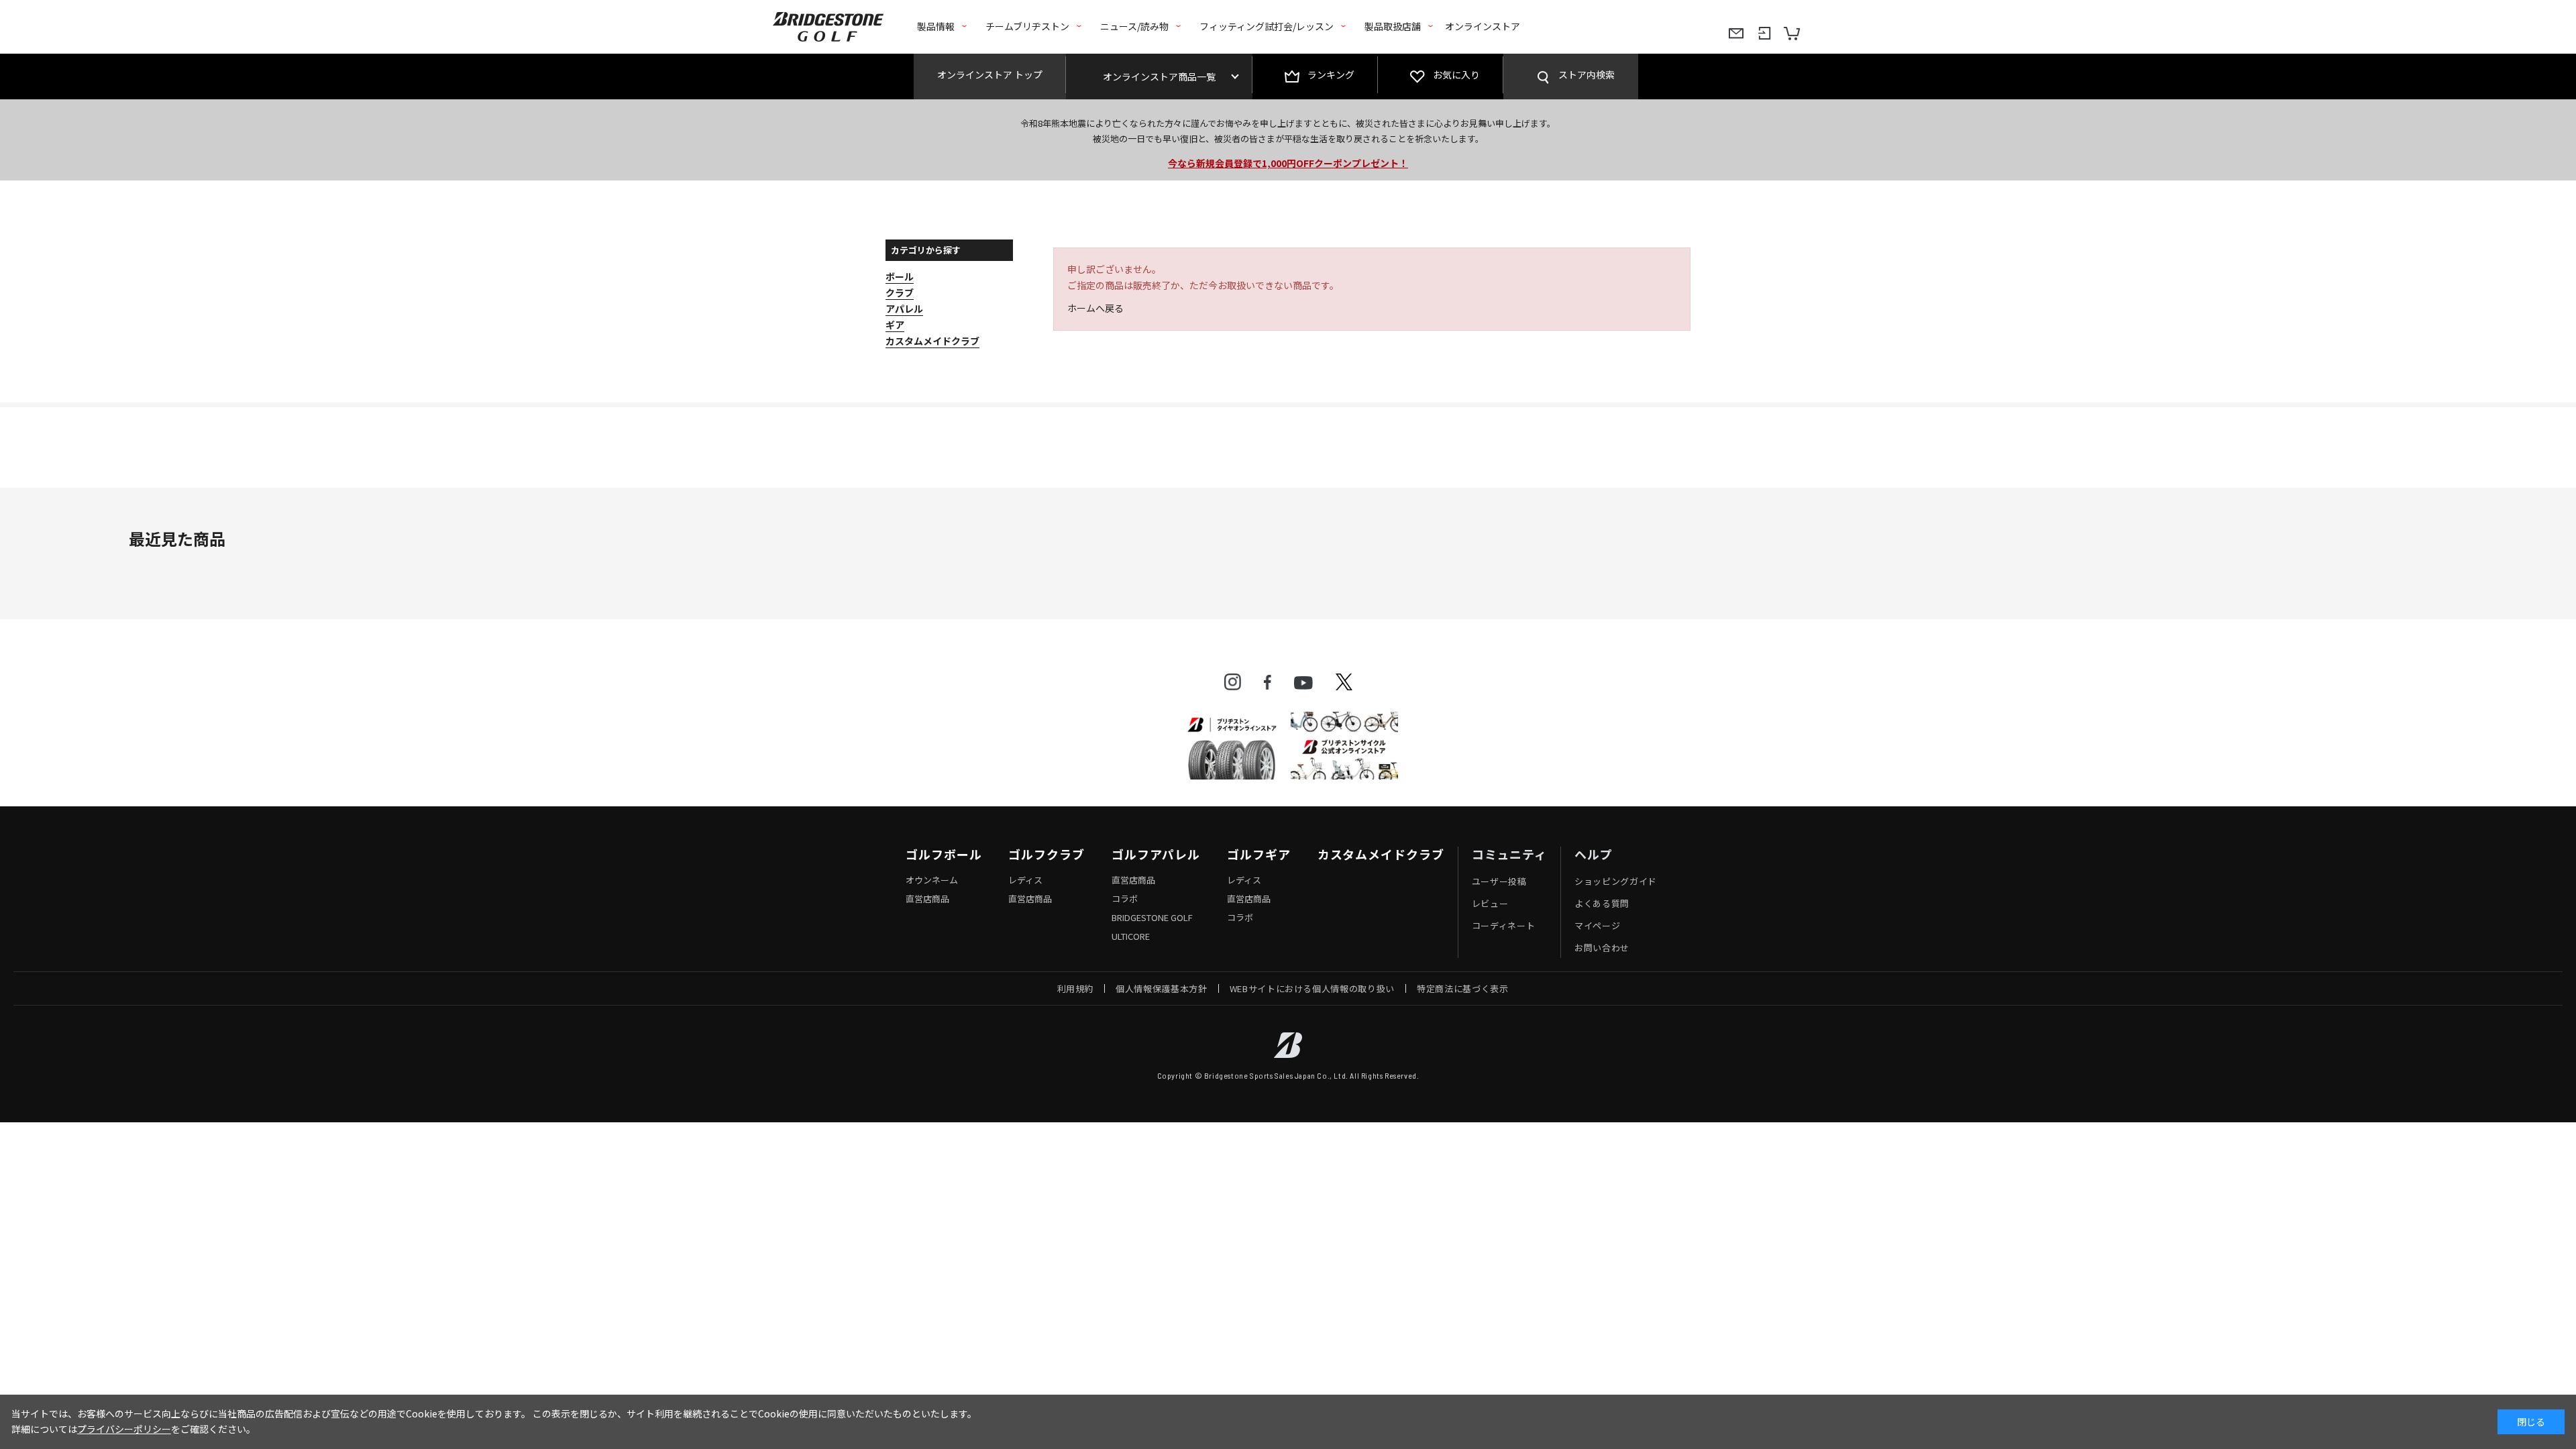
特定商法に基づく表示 (1463, 988)
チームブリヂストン (1027, 26)
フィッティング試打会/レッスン (1267, 26)
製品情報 (936, 26)
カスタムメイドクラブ (1381, 855)
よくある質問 (1602, 903)
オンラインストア (1483, 26)
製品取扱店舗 (1393, 26)
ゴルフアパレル (1156, 855)
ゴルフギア (1259, 855)
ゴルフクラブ (1046, 855)
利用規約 (1076, 988)
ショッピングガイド (1616, 881)
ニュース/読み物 (1134, 26)
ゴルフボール (944, 855)
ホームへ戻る (1095, 308)
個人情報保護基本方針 (1162, 988)
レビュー (1490, 903)
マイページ (1597, 925)
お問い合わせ (1602, 948)
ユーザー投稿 (1499, 881)
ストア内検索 (1587, 74)
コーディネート (1504, 925)
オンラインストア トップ (990, 74)
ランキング (1331, 74)
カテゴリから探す (926, 250)
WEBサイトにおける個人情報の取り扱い (1312, 988)
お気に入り (1456, 74)
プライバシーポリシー (124, 1429)
